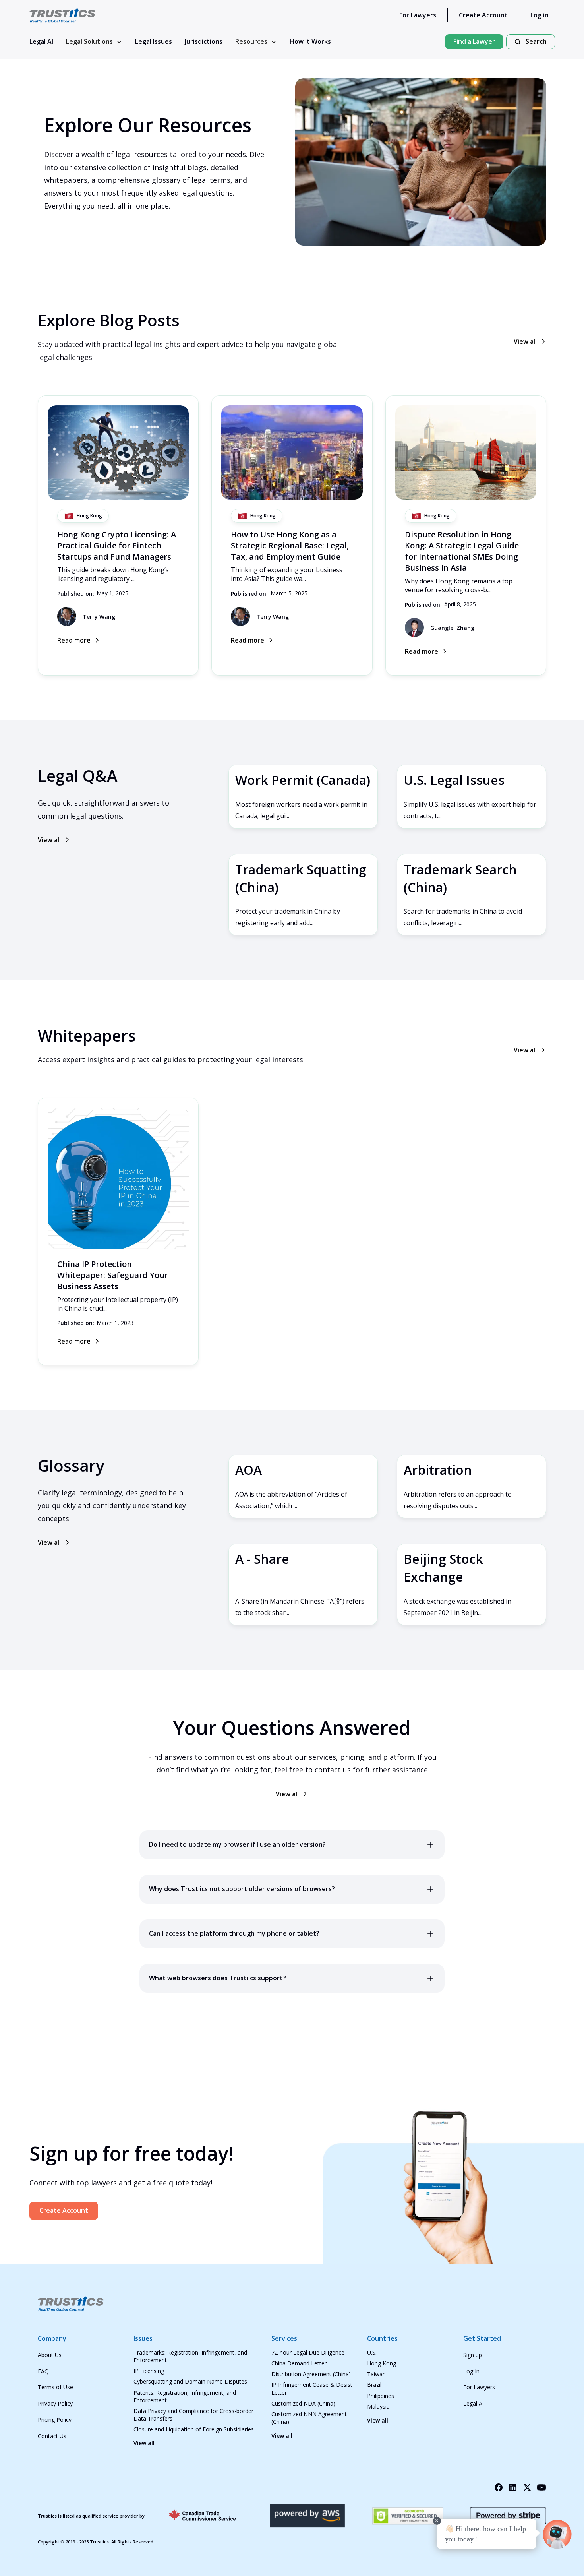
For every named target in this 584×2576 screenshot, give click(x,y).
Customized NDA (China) (303, 2403)
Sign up (473, 2355)
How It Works (310, 41)
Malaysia (378, 2407)
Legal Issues (154, 41)
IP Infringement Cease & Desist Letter (312, 2388)
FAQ (43, 2371)
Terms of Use (55, 2387)
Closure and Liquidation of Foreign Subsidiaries (194, 2429)
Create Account (483, 15)
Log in (540, 15)
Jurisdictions (204, 41)
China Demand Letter (299, 2363)
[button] (94, 42)
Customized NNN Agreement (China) (309, 2418)
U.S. (372, 2352)
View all (144, 2443)
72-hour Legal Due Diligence (308, 2352)
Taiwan (376, 2374)
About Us (50, 2355)
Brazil (374, 2385)
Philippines (381, 2396)
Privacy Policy (55, 2403)
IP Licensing (149, 2371)
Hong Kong (382, 2363)
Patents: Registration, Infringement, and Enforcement (185, 2396)
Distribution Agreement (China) (311, 2374)
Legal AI (41, 41)
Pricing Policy (55, 2420)
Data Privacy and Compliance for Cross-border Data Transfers (193, 2415)
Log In (471, 2371)
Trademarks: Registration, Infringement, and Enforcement (190, 2356)
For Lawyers (418, 15)
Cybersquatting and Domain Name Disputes (190, 2381)
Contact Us (52, 2436)
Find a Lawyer (474, 41)
